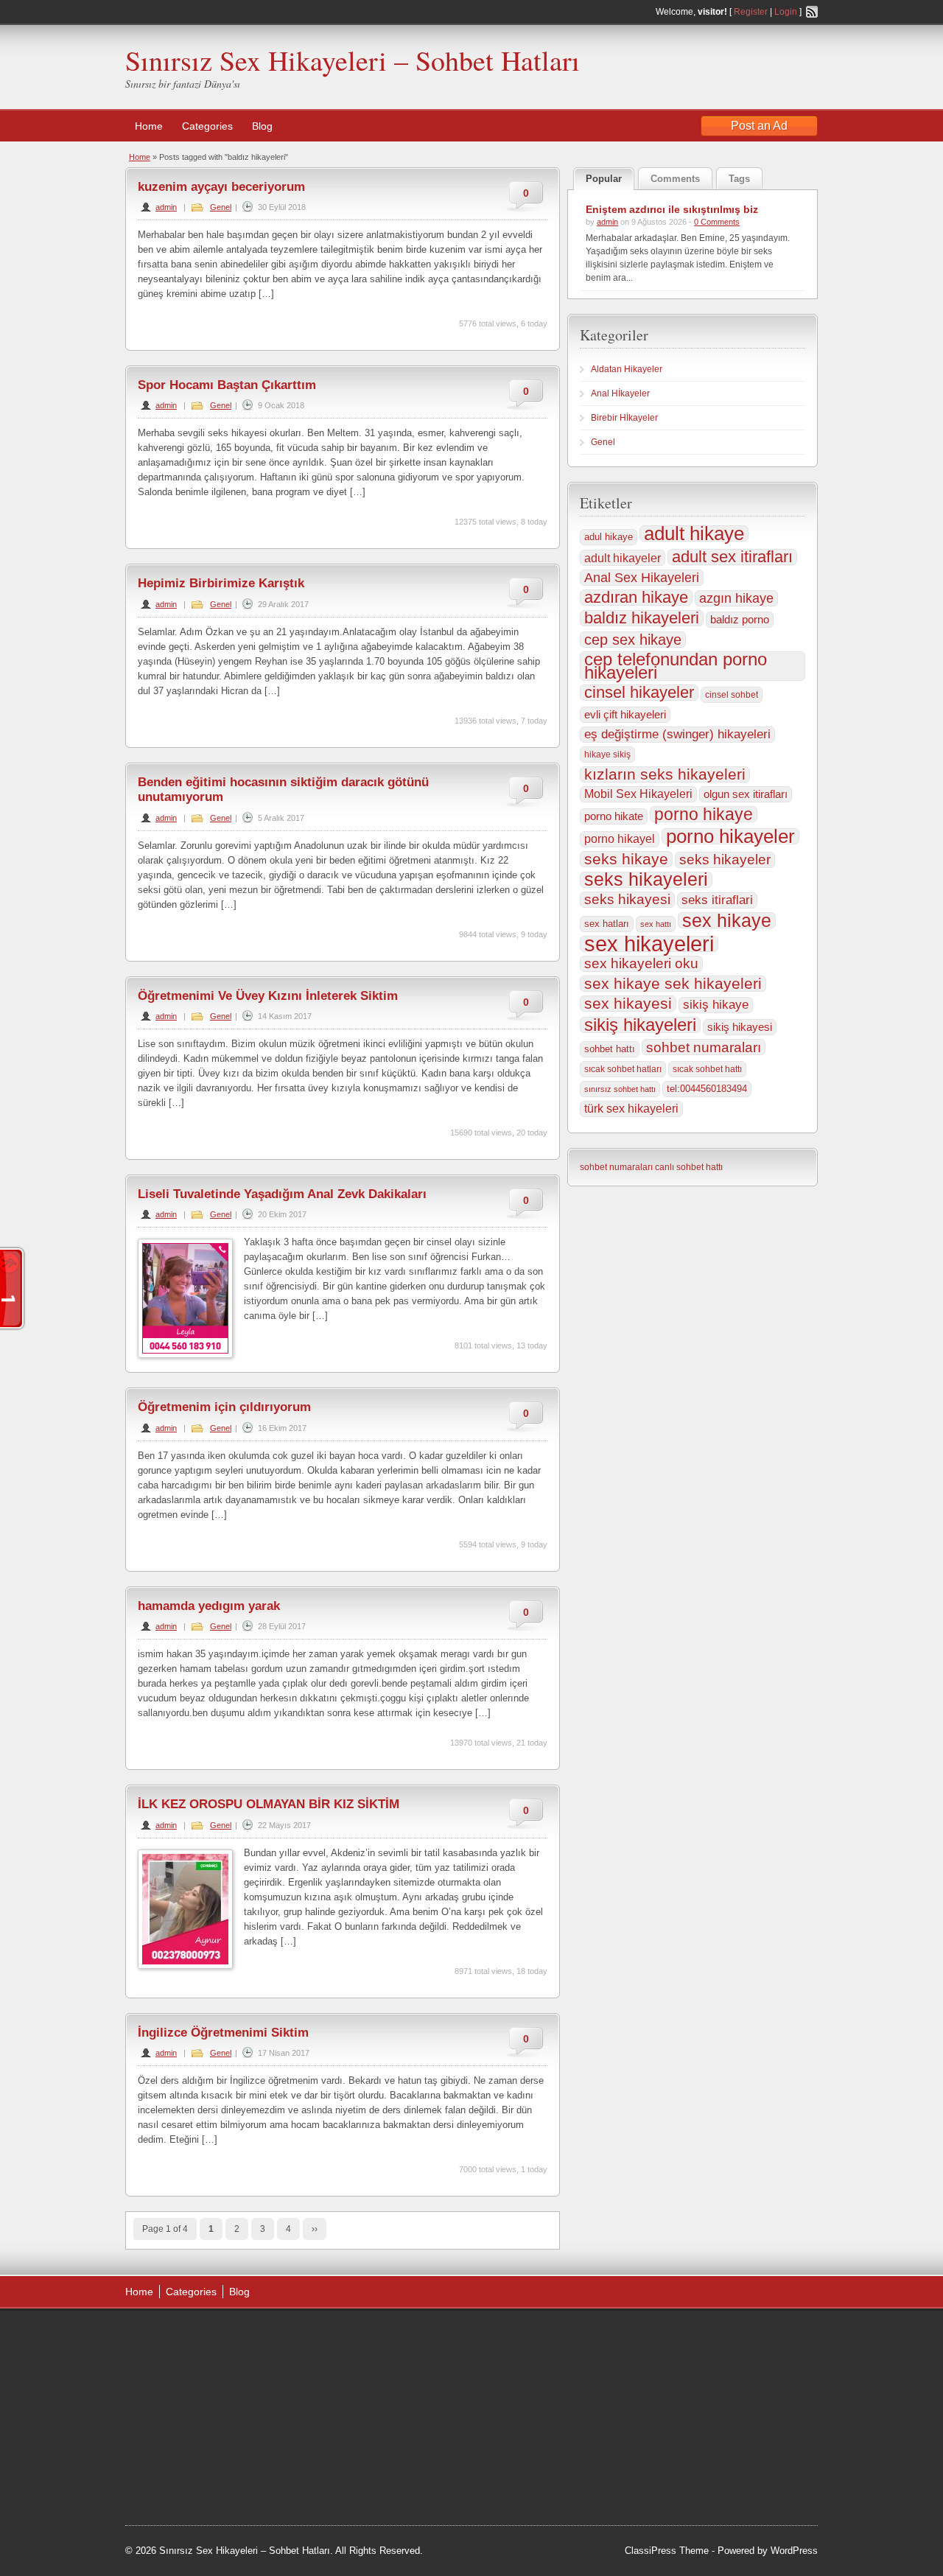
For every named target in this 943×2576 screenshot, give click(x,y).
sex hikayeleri (649, 944)
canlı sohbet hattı (689, 1167)
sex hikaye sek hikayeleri (673, 984)
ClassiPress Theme (667, 2551)
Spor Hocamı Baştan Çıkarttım (227, 385)
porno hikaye (704, 814)
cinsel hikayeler (639, 693)
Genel (221, 207)
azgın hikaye (736, 598)
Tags (739, 179)
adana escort (398, 2337)
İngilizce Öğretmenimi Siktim (223, 2033)
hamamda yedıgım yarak (209, 1606)
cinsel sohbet (732, 695)
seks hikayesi (627, 899)
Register (751, 12)
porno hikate (614, 816)
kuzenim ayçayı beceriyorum (221, 187)
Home (149, 126)
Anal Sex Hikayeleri (642, 578)
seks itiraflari (717, 900)
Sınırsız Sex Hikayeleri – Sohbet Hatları (353, 60)
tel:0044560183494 (707, 1089)
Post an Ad (759, 126)
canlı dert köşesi (347, 2449)
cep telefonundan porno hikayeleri (676, 666)
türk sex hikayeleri (631, 1109)
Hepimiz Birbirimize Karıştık (221, 583)
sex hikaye (727, 920)
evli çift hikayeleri (625, 714)
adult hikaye (694, 533)
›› (315, 2229)
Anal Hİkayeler (620, 393)
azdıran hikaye (636, 598)
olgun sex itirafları (746, 794)
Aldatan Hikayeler (627, 369)
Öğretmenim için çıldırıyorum (224, 1407)
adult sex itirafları (732, 557)
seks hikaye (626, 859)
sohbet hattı (610, 1049)
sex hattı (656, 924)
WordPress (794, 2551)
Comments (675, 179)
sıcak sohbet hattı (707, 1069)
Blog (262, 126)
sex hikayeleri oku (641, 963)
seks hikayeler (725, 860)
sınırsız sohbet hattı (620, 1089)
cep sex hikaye (633, 640)
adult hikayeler (623, 558)
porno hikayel (620, 839)
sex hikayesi (628, 1004)
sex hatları (607, 924)
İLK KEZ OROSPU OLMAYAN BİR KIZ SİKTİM (269, 1804)
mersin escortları (348, 2486)
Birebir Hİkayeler (624, 418)
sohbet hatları (423, 2486)
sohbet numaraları (704, 1047)
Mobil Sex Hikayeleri (638, 794)
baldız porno (740, 619)
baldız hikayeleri (642, 618)
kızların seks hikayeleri (665, 774)
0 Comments (717, 222)
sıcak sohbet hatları (623, 1069)
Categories (207, 126)
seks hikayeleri (646, 880)
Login (786, 12)
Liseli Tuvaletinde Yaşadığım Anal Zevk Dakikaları (282, 1194)
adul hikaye (609, 537)
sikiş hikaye (716, 1005)
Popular (604, 179)
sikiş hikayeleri (640, 1025)
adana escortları (349, 2356)
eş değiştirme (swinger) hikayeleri (677, 734)
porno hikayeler (730, 836)
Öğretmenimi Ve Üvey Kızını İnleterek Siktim (268, 996)
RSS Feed (812, 12)
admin (166, 207)
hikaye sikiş (607, 755)
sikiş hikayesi (740, 1027)
